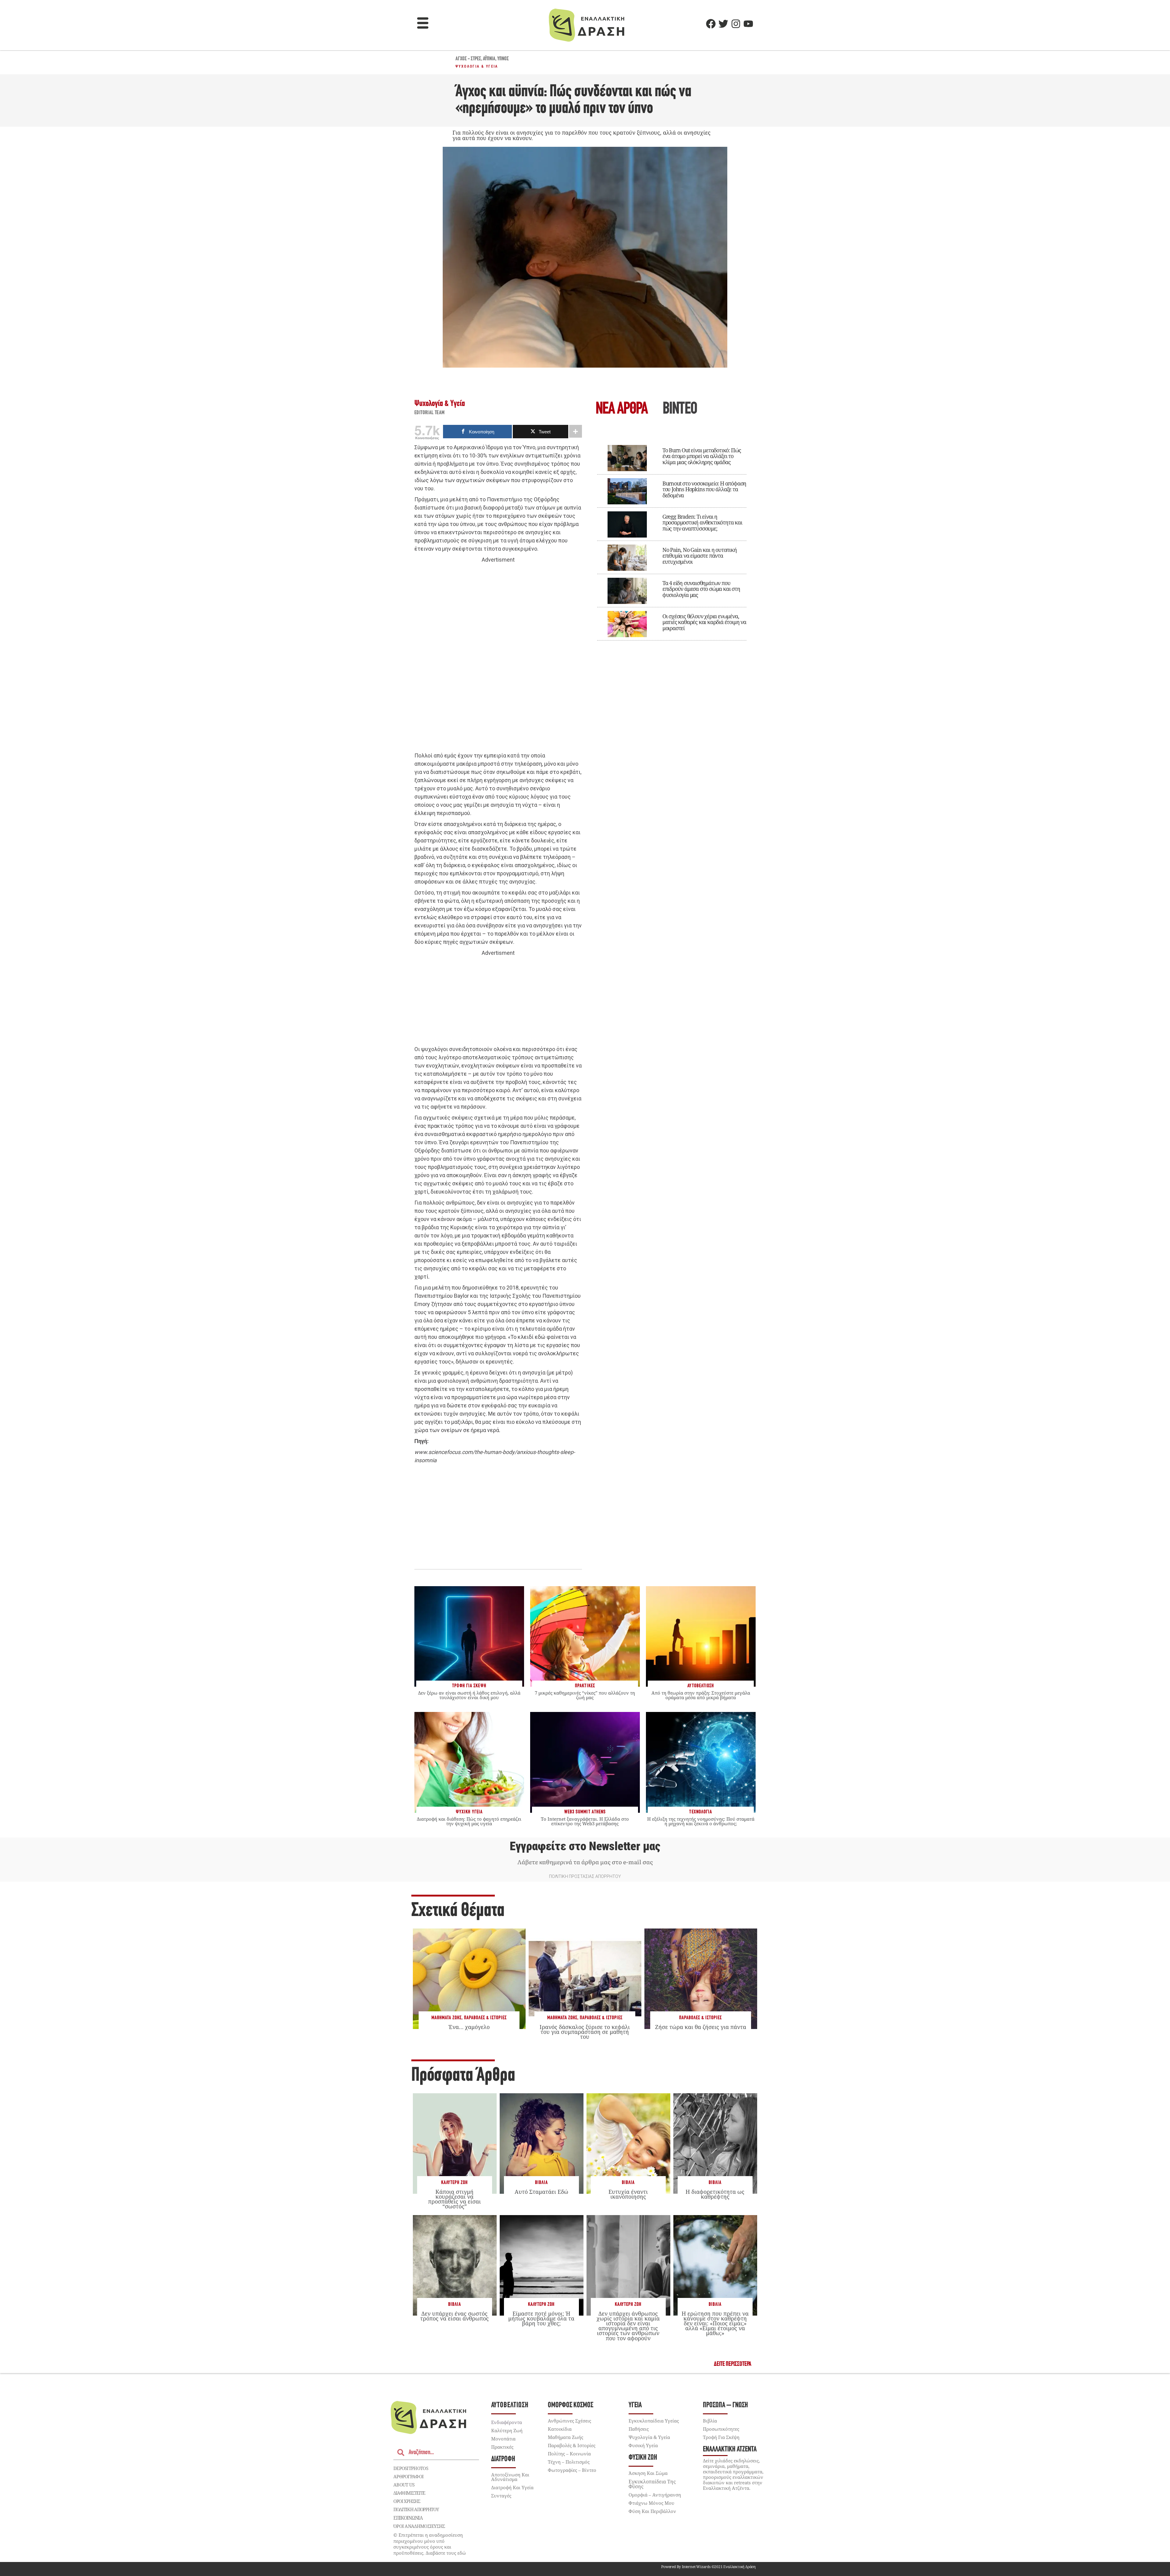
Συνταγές (501, 2496)
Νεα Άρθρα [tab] (622, 409)
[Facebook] (711, 24)
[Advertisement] (498, 658)
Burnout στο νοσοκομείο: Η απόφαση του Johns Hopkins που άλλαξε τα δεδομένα (704, 489)
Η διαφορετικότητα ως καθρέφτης (715, 2194)
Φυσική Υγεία (643, 2445)
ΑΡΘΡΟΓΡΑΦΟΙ (408, 2476)
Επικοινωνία (408, 2518)
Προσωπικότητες (721, 2429)
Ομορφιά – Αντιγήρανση (655, 2495)
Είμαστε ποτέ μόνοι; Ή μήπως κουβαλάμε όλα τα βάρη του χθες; (541, 2318)
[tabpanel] (672, 538)
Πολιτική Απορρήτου (416, 2509)
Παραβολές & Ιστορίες (485, 2018)
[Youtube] (748, 24)
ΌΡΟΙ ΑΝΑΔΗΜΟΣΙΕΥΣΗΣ (419, 2526)
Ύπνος (503, 59)
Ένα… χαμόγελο (469, 2027)
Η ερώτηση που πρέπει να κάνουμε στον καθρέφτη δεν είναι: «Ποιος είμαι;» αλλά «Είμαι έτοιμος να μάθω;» (715, 2323)
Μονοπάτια (503, 2439)
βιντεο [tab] (680, 409)
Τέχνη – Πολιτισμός (569, 2462)
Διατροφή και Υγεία (512, 2487)
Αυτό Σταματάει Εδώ (541, 2192)
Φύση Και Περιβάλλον (652, 2511)
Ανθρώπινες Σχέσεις (569, 2421)
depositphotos (411, 2468)
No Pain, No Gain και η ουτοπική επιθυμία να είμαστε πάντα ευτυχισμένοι (700, 556)
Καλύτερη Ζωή (454, 2183)
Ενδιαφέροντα (507, 2422)
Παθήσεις (639, 2429)
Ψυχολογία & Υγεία (477, 66)
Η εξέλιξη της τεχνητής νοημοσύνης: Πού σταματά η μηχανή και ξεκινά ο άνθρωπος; (701, 1821)
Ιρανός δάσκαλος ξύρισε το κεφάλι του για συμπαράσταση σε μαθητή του (585, 2032)
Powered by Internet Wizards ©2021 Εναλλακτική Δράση (708, 2567)
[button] (423, 24)
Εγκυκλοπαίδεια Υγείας (654, 2421)
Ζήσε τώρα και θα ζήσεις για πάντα (701, 2027)
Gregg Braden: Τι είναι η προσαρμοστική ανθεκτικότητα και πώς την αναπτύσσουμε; (702, 523)
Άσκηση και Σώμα (648, 2473)
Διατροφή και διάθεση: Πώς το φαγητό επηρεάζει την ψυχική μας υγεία (469, 1821)
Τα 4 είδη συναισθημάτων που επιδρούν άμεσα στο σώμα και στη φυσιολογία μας (701, 589)
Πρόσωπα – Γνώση (725, 2405)
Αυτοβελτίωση (510, 2405)
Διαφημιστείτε (409, 2493)
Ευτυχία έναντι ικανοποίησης (628, 2194)
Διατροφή (503, 2459)
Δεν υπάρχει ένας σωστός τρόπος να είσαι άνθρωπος (454, 2316)
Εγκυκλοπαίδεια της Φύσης (652, 2484)
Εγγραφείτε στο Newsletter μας (585, 1846)
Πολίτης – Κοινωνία (569, 2454)
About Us (404, 2485)
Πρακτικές (502, 2447)
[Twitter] (723, 24)
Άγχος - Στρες (468, 59)
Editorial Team (430, 413)
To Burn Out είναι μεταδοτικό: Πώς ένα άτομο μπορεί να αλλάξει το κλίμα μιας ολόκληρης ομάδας (702, 456)
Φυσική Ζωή (643, 2458)
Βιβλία (541, 2183)
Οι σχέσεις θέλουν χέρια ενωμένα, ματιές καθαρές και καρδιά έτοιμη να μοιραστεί (704, 622)
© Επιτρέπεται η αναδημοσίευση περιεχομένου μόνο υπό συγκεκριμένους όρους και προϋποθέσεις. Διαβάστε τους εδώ (430, 2544)
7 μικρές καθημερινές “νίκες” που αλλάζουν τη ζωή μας (585, 1695)
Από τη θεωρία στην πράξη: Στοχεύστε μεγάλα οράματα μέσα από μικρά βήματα (701, 1695)
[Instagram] (736, 24)
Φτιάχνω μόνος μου (651, 2503)
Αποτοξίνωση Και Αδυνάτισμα (510, 2477)
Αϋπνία (489, 59)
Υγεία (635, 2405)
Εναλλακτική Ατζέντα (730, 2449)
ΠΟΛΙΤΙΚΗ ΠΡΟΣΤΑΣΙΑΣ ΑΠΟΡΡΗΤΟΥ (585, 1876)
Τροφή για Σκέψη (721, 2437)
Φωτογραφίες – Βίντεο (572, 2470)
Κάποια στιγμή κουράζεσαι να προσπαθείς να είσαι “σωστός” (454, 2199)
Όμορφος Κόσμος (571, 2405)
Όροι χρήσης (407, 2501)
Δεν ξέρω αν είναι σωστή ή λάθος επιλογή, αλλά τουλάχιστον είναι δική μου (469, 1695)
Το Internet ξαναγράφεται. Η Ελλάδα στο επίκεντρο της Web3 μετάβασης (585, 1821)
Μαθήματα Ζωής (447, 2018)
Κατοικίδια (560, 2429)
